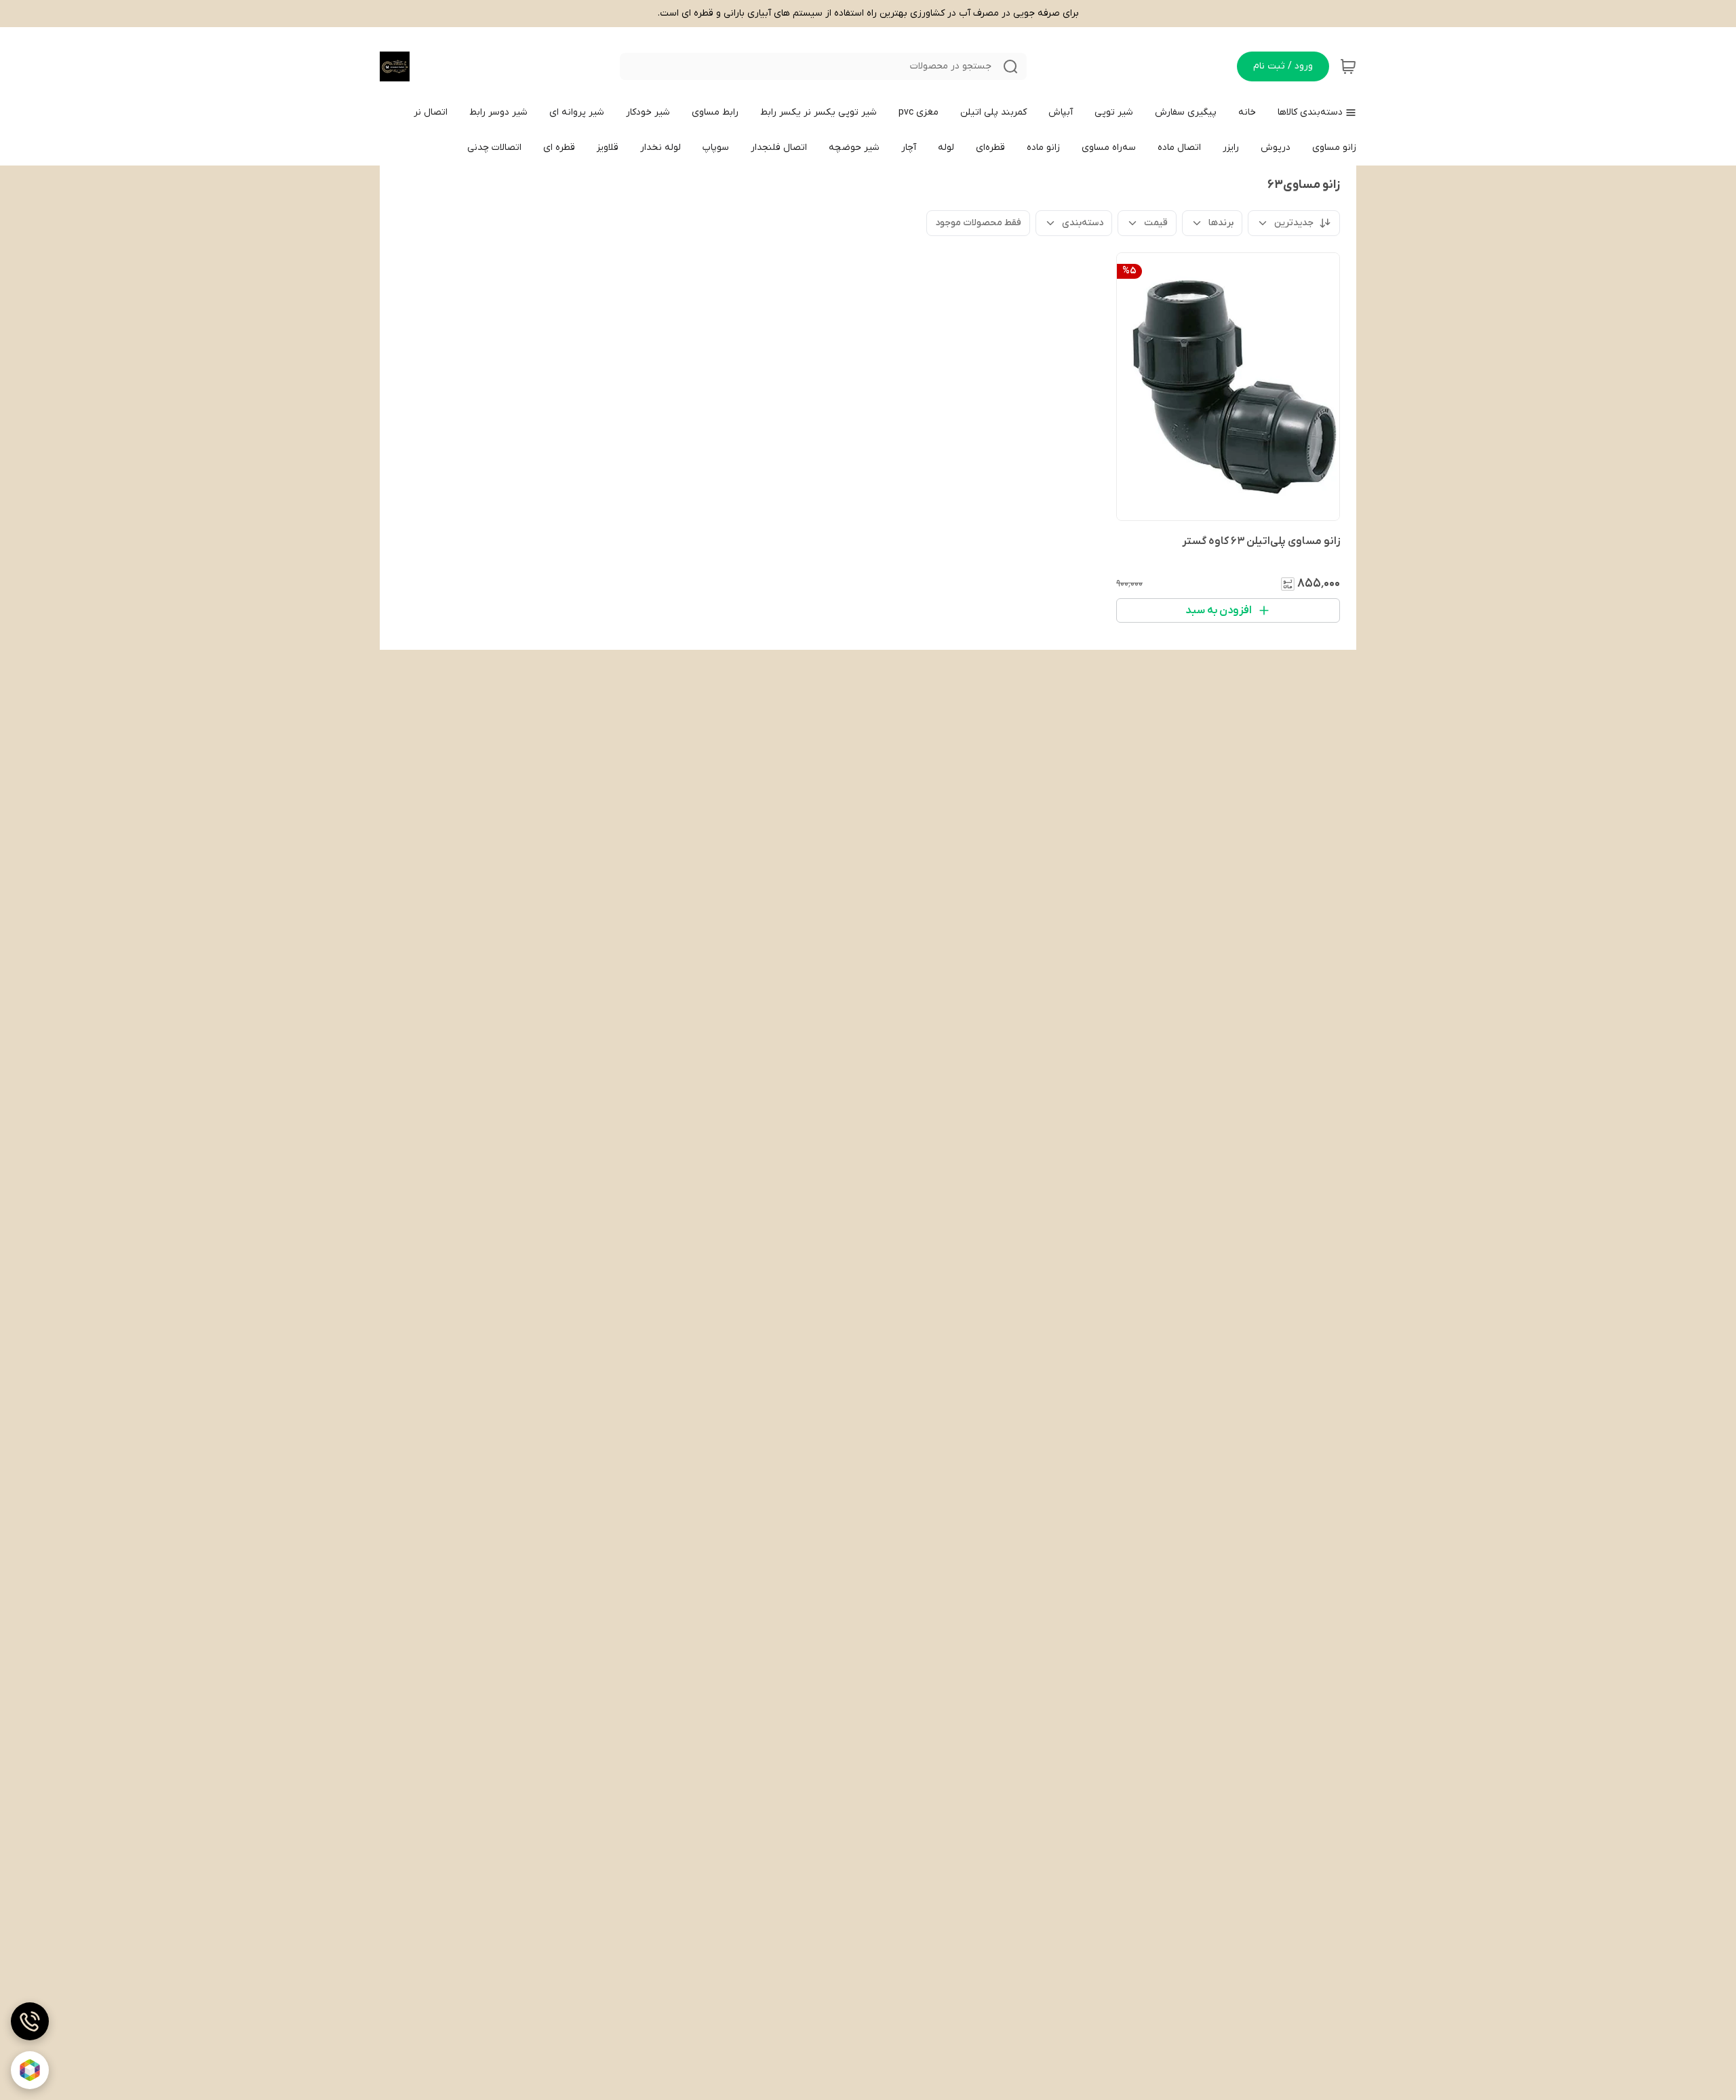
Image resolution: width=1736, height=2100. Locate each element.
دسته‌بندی (1083, 223)
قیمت (1156, 223)
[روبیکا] (30, 2070)
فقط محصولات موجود (978, 223)
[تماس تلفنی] (30, 2021)
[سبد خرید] (1348, 66)
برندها (1221, 223)
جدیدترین (1294, 223)
